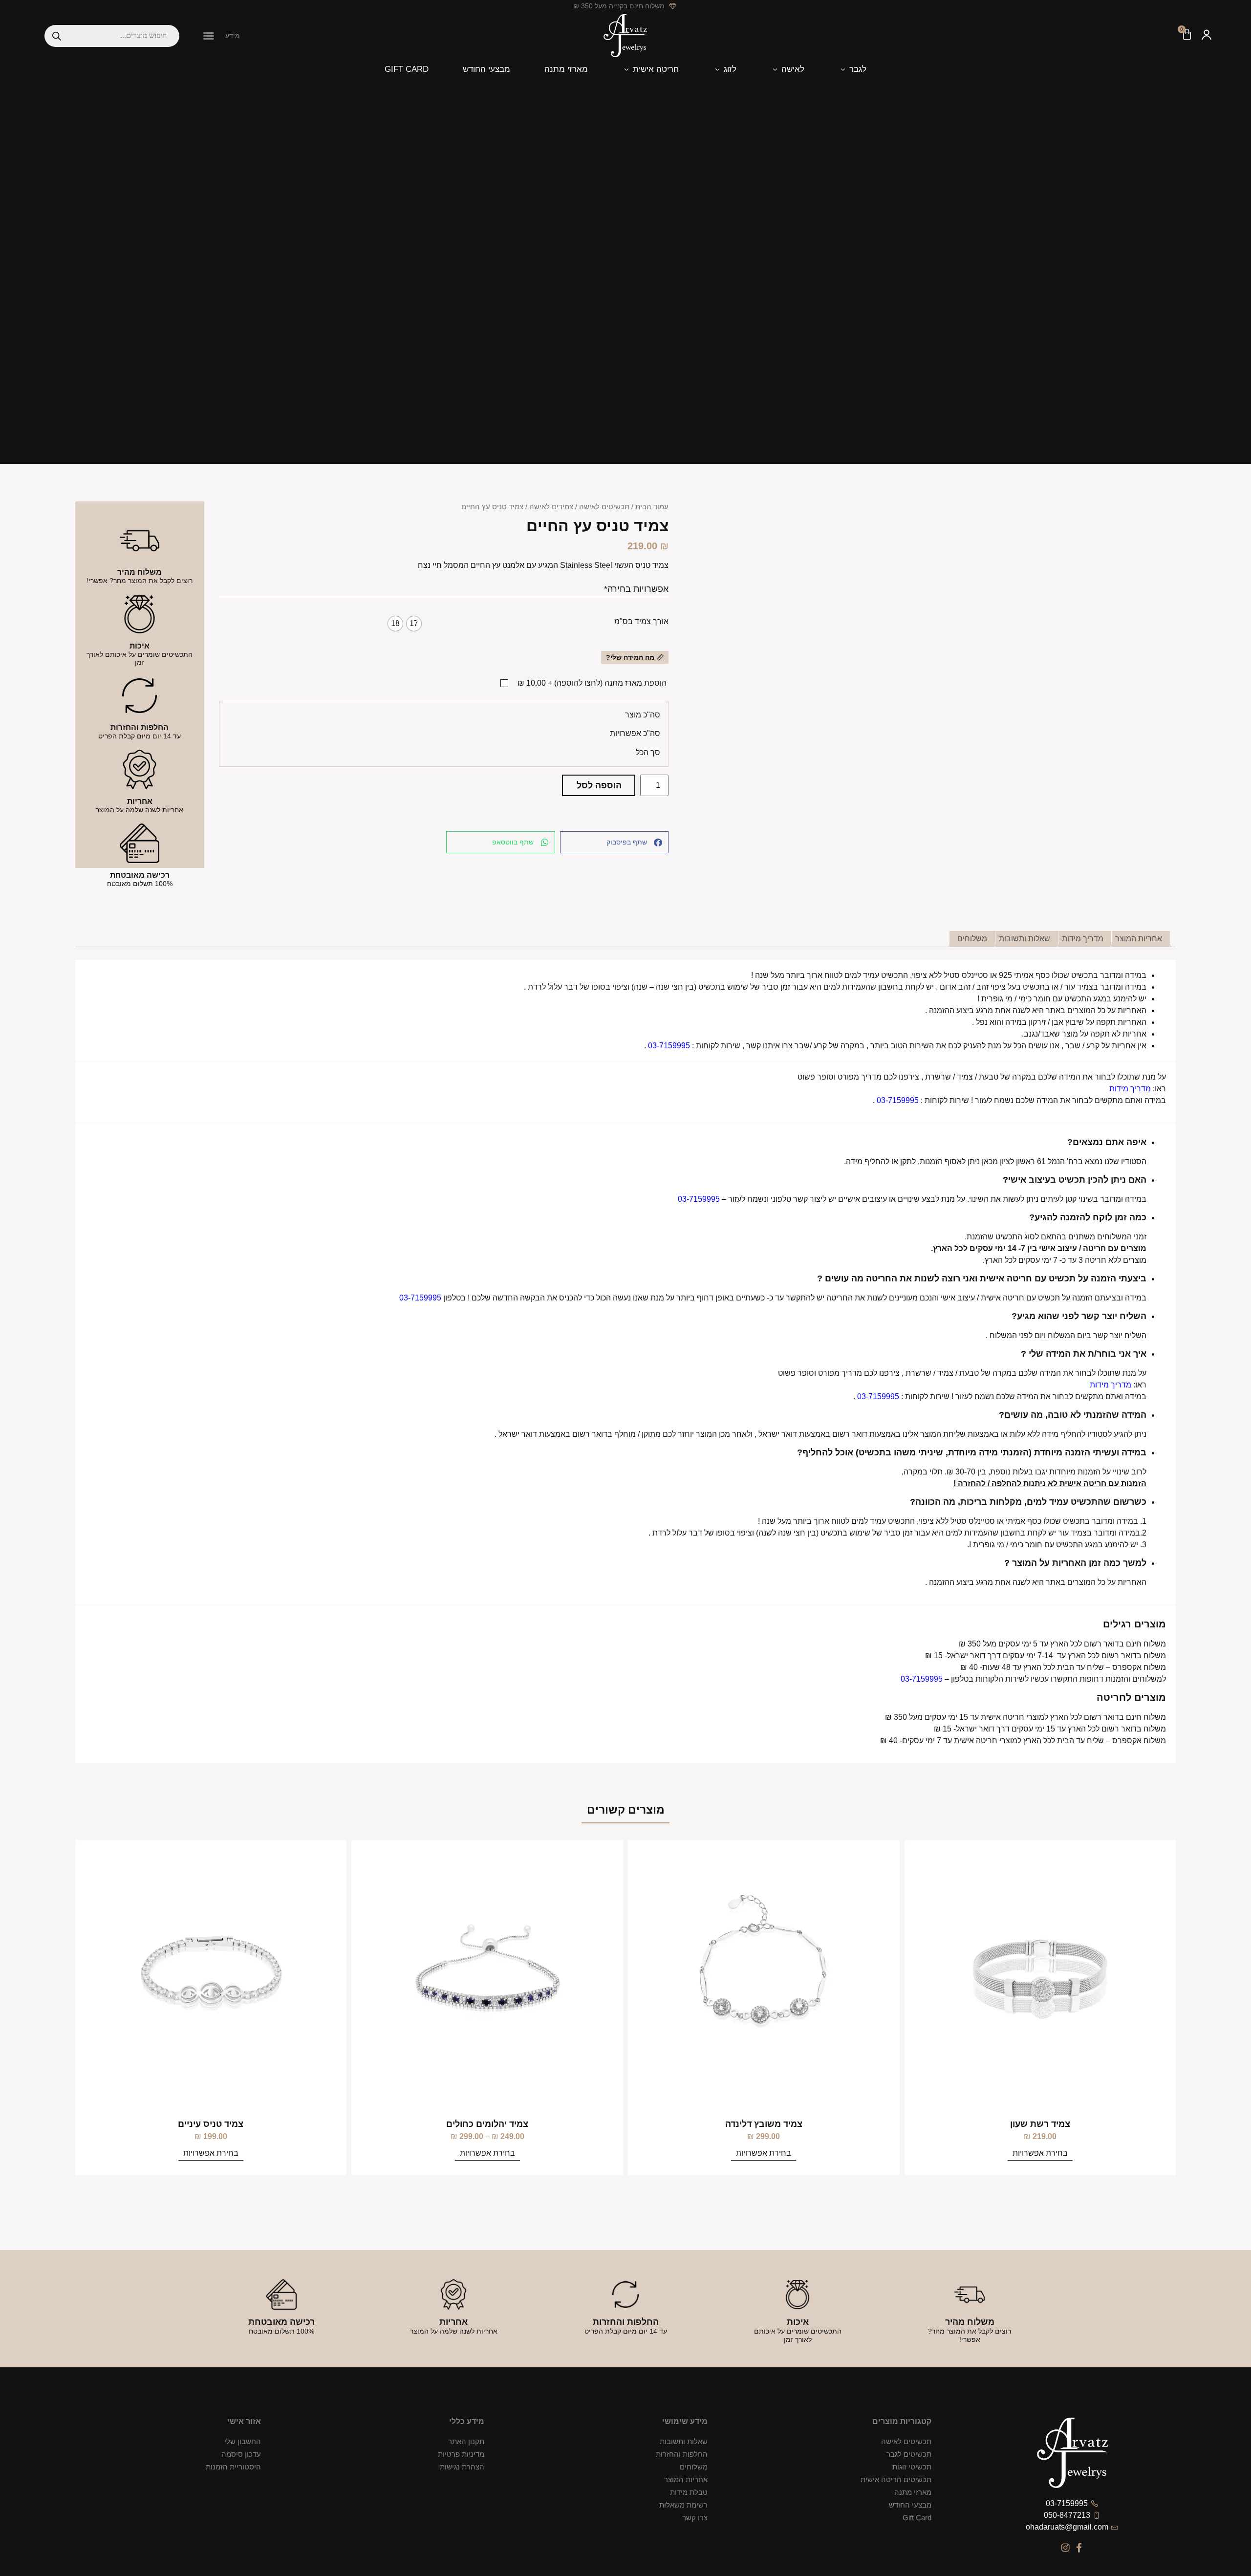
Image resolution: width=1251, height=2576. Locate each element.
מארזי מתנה (913, 2492)
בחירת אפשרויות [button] (1040, 2153)
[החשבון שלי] (1207, 36)
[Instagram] (1066, 2547)
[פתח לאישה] (775, 69)
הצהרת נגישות (462, 2467)
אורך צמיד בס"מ (641, 622)
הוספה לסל (599, 785)
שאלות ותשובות (684, 2441)
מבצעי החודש (910, 2505)
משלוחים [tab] (972, 939)
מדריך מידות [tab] (1083, 939)
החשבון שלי (243, 2441)
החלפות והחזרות (682, 2454)
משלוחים (694, 2467)
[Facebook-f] (1079, 2547)
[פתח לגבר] (843, 69)
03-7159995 (669, 1046)
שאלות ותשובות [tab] (1025, 939)
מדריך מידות (1130, 1089)
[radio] (414, 624)
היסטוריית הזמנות (233, 2467)
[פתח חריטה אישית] (626, 69)
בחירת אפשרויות (764, 2153)
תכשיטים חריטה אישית (896, 2479)
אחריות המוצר (686, 2479)
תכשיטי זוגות (912, 2467)
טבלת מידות (689, 2492)
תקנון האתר (466, 2441)
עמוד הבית (652, 507)
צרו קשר (695, 2518)
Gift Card (917, 2518)
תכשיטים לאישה (604, 507)
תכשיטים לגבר (909, 2454)
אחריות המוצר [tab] (1139, 939)
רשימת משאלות (683, 2505)
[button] (209, 36)
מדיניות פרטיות (461, 2454)
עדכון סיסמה (241, 2454)
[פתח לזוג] (717, 69)
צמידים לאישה (551, 507)
